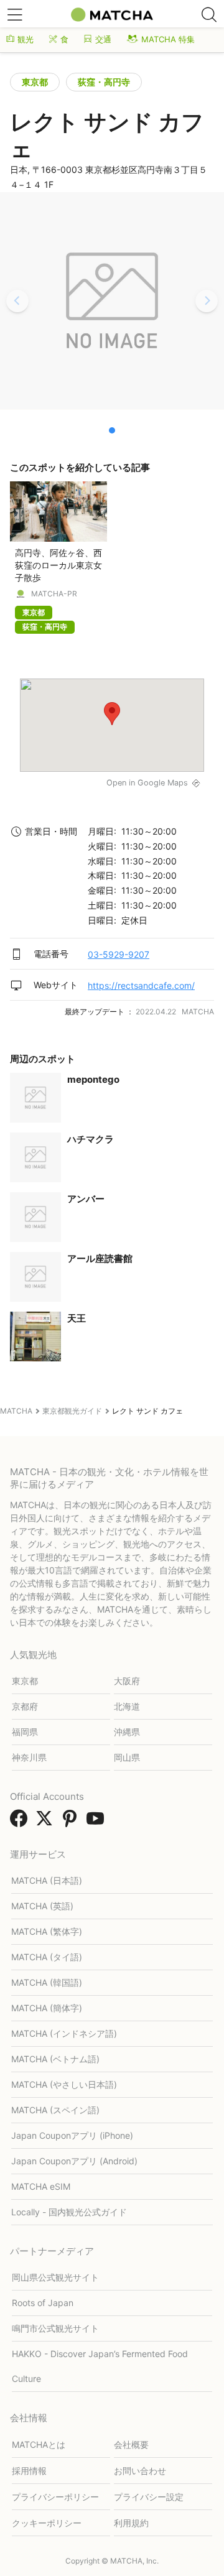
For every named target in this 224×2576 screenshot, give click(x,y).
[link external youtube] (98, 1822)
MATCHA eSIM (41, 2186)
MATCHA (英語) (42, 1906)
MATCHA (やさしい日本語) (64, 2084)
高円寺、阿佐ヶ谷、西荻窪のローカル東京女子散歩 (58, 565)
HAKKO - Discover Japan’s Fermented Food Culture (100, 2366)
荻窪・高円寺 (104, 82)
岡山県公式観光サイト (55, 2277)
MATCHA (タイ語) (47, 1957)
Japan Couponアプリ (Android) (74, 2161)
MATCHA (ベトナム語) (55, 2059)
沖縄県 (127, 1732)
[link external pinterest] (72, 1822)
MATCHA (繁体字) (47, 1931)
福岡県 (25, 1732)
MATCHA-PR (54, 594)
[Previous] (17, 301)
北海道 (127, 1706)
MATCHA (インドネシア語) (64, 2033)
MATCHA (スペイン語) (55, 2110)
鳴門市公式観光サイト (55, 2328)
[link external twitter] (47, 1822)
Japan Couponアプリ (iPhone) (72, 2135)
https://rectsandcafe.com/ (141, 985)
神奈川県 (29, 1757)
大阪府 (127, 1681)
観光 (26, 39)
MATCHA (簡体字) (47, 2008)
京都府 (25, 1706)
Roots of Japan (43, 2303)
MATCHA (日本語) (47, 1880)
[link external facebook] (21, 1822)
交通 (103, 39)
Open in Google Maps (147, 783)
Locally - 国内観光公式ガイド (69, 2212)
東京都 (35, 82)
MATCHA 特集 (168, 39)
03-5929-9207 (119, 954)
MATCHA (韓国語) (47, 1982)
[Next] (207, 301)
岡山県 (127, 1757)
